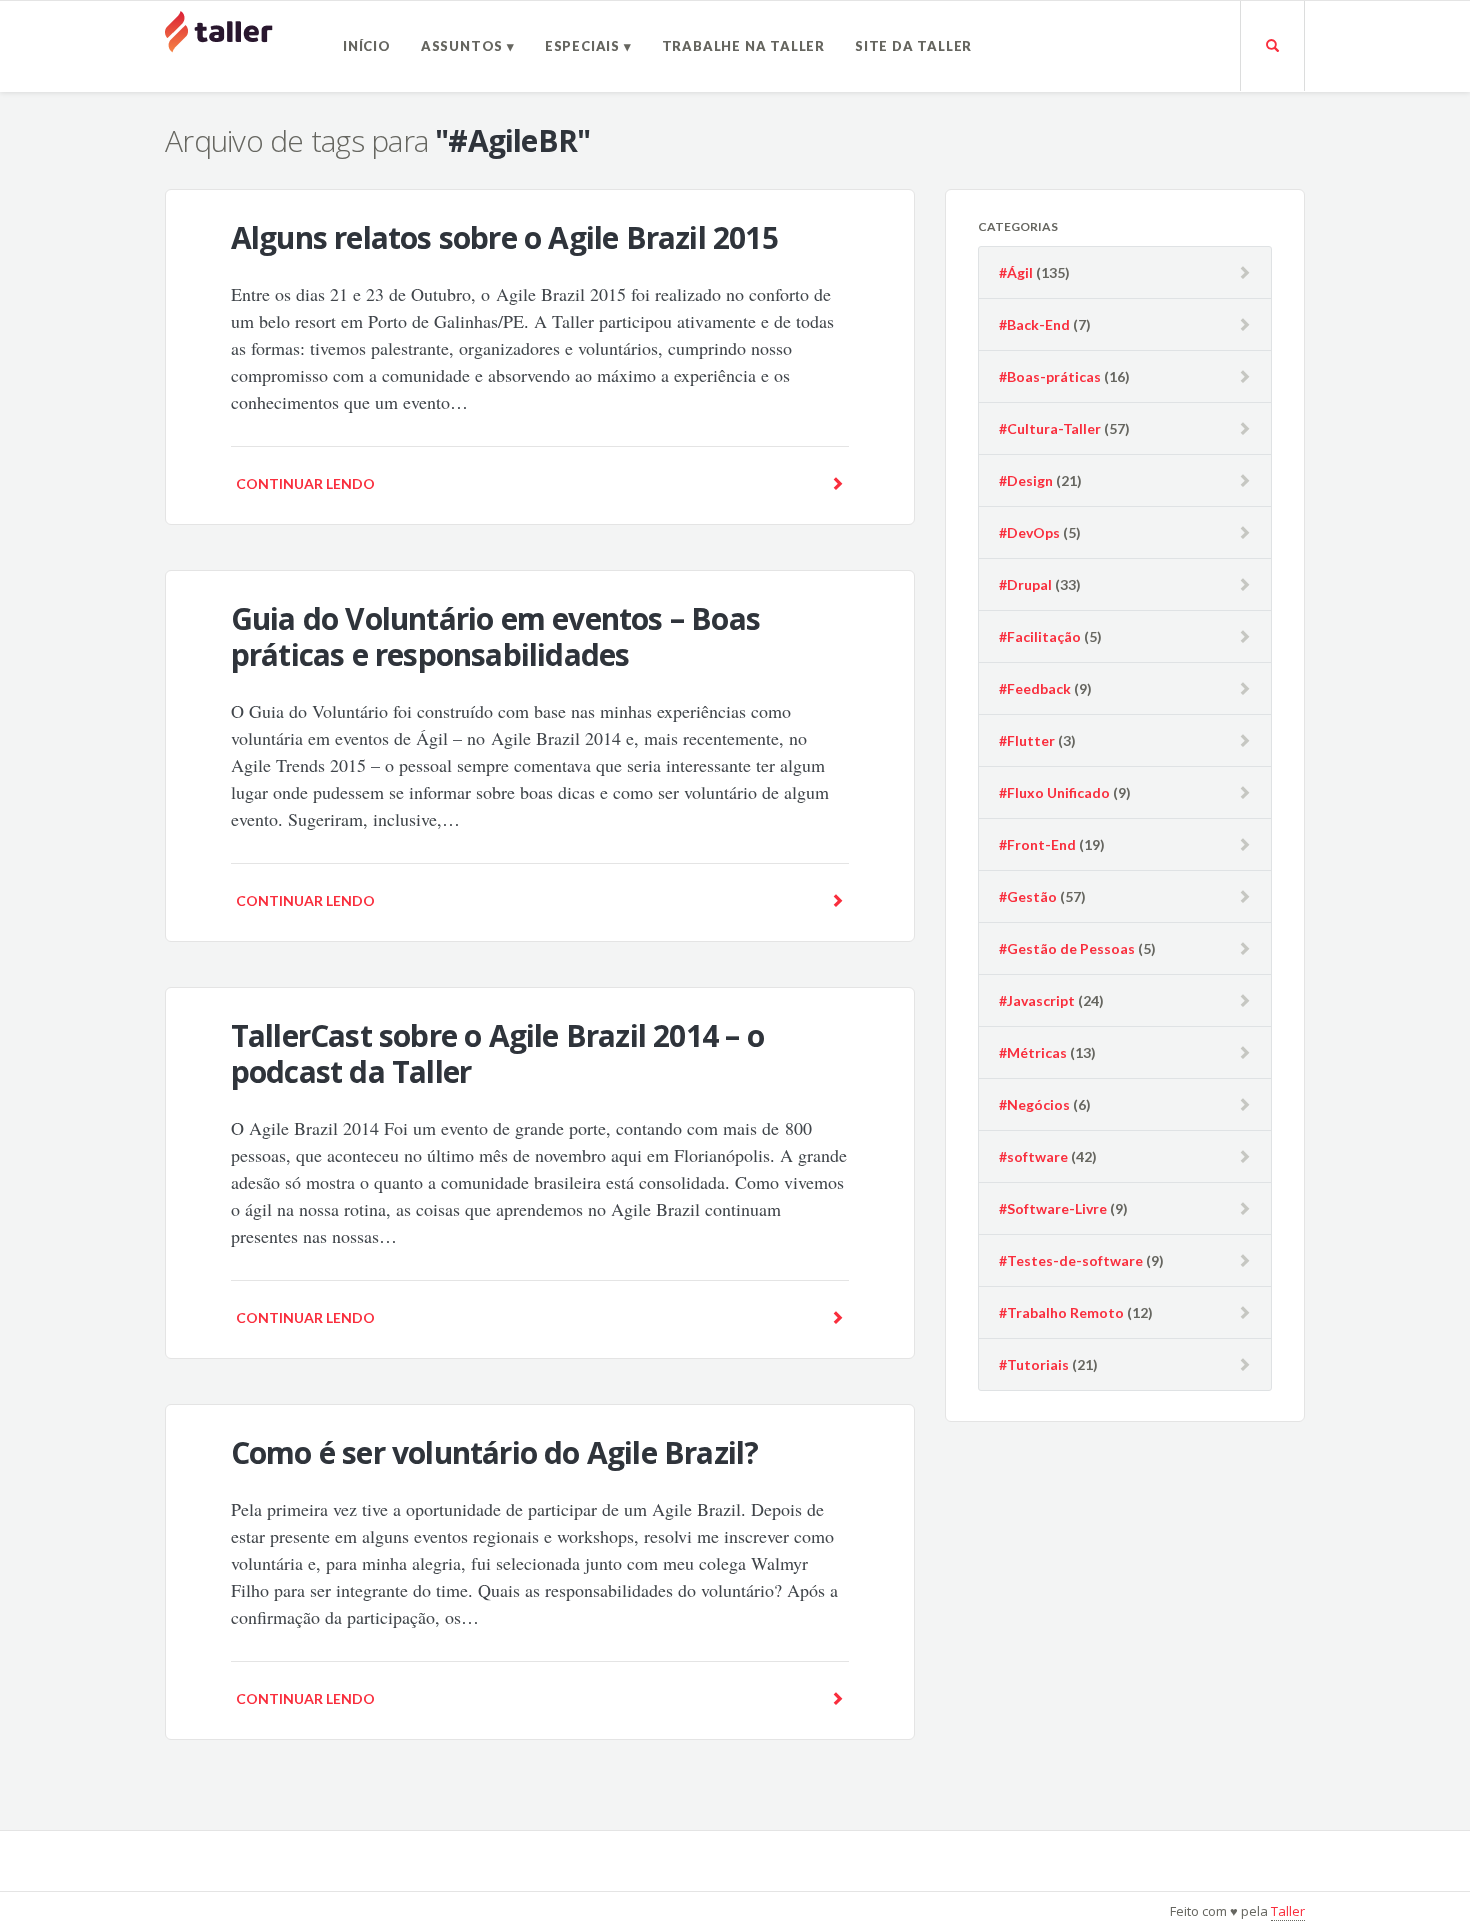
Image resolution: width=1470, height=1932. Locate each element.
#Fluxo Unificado (1054, 792)
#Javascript (1037, 1000)
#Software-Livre (1053, 1208)
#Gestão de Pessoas (1067, 948)
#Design (1026, 480)
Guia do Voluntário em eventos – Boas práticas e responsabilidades (495, 636)
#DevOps (1029, 532)
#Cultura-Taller (1050, 428)
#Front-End (1037, 844)
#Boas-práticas (1050, 376)
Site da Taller (913, 46)
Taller (1288, 1911)
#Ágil (1016, 272)
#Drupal (1025, 584)
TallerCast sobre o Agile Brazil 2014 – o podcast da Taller (497, 1053)
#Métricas (1033, 1052)
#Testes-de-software (1071, 1260)
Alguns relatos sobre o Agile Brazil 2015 (504, 237)
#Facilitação (1040, 636)
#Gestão (1028, 896)
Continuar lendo (305, 483)
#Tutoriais (1034, 1364)
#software (1033, 1156)
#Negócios (1034, 1104)
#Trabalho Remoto (1061, 1312)
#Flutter (1027, 740)
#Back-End (1034, 324)
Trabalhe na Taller (743, 46)
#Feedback (1035, 688)
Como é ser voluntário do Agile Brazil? (495, 1452)
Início (367, 46)
